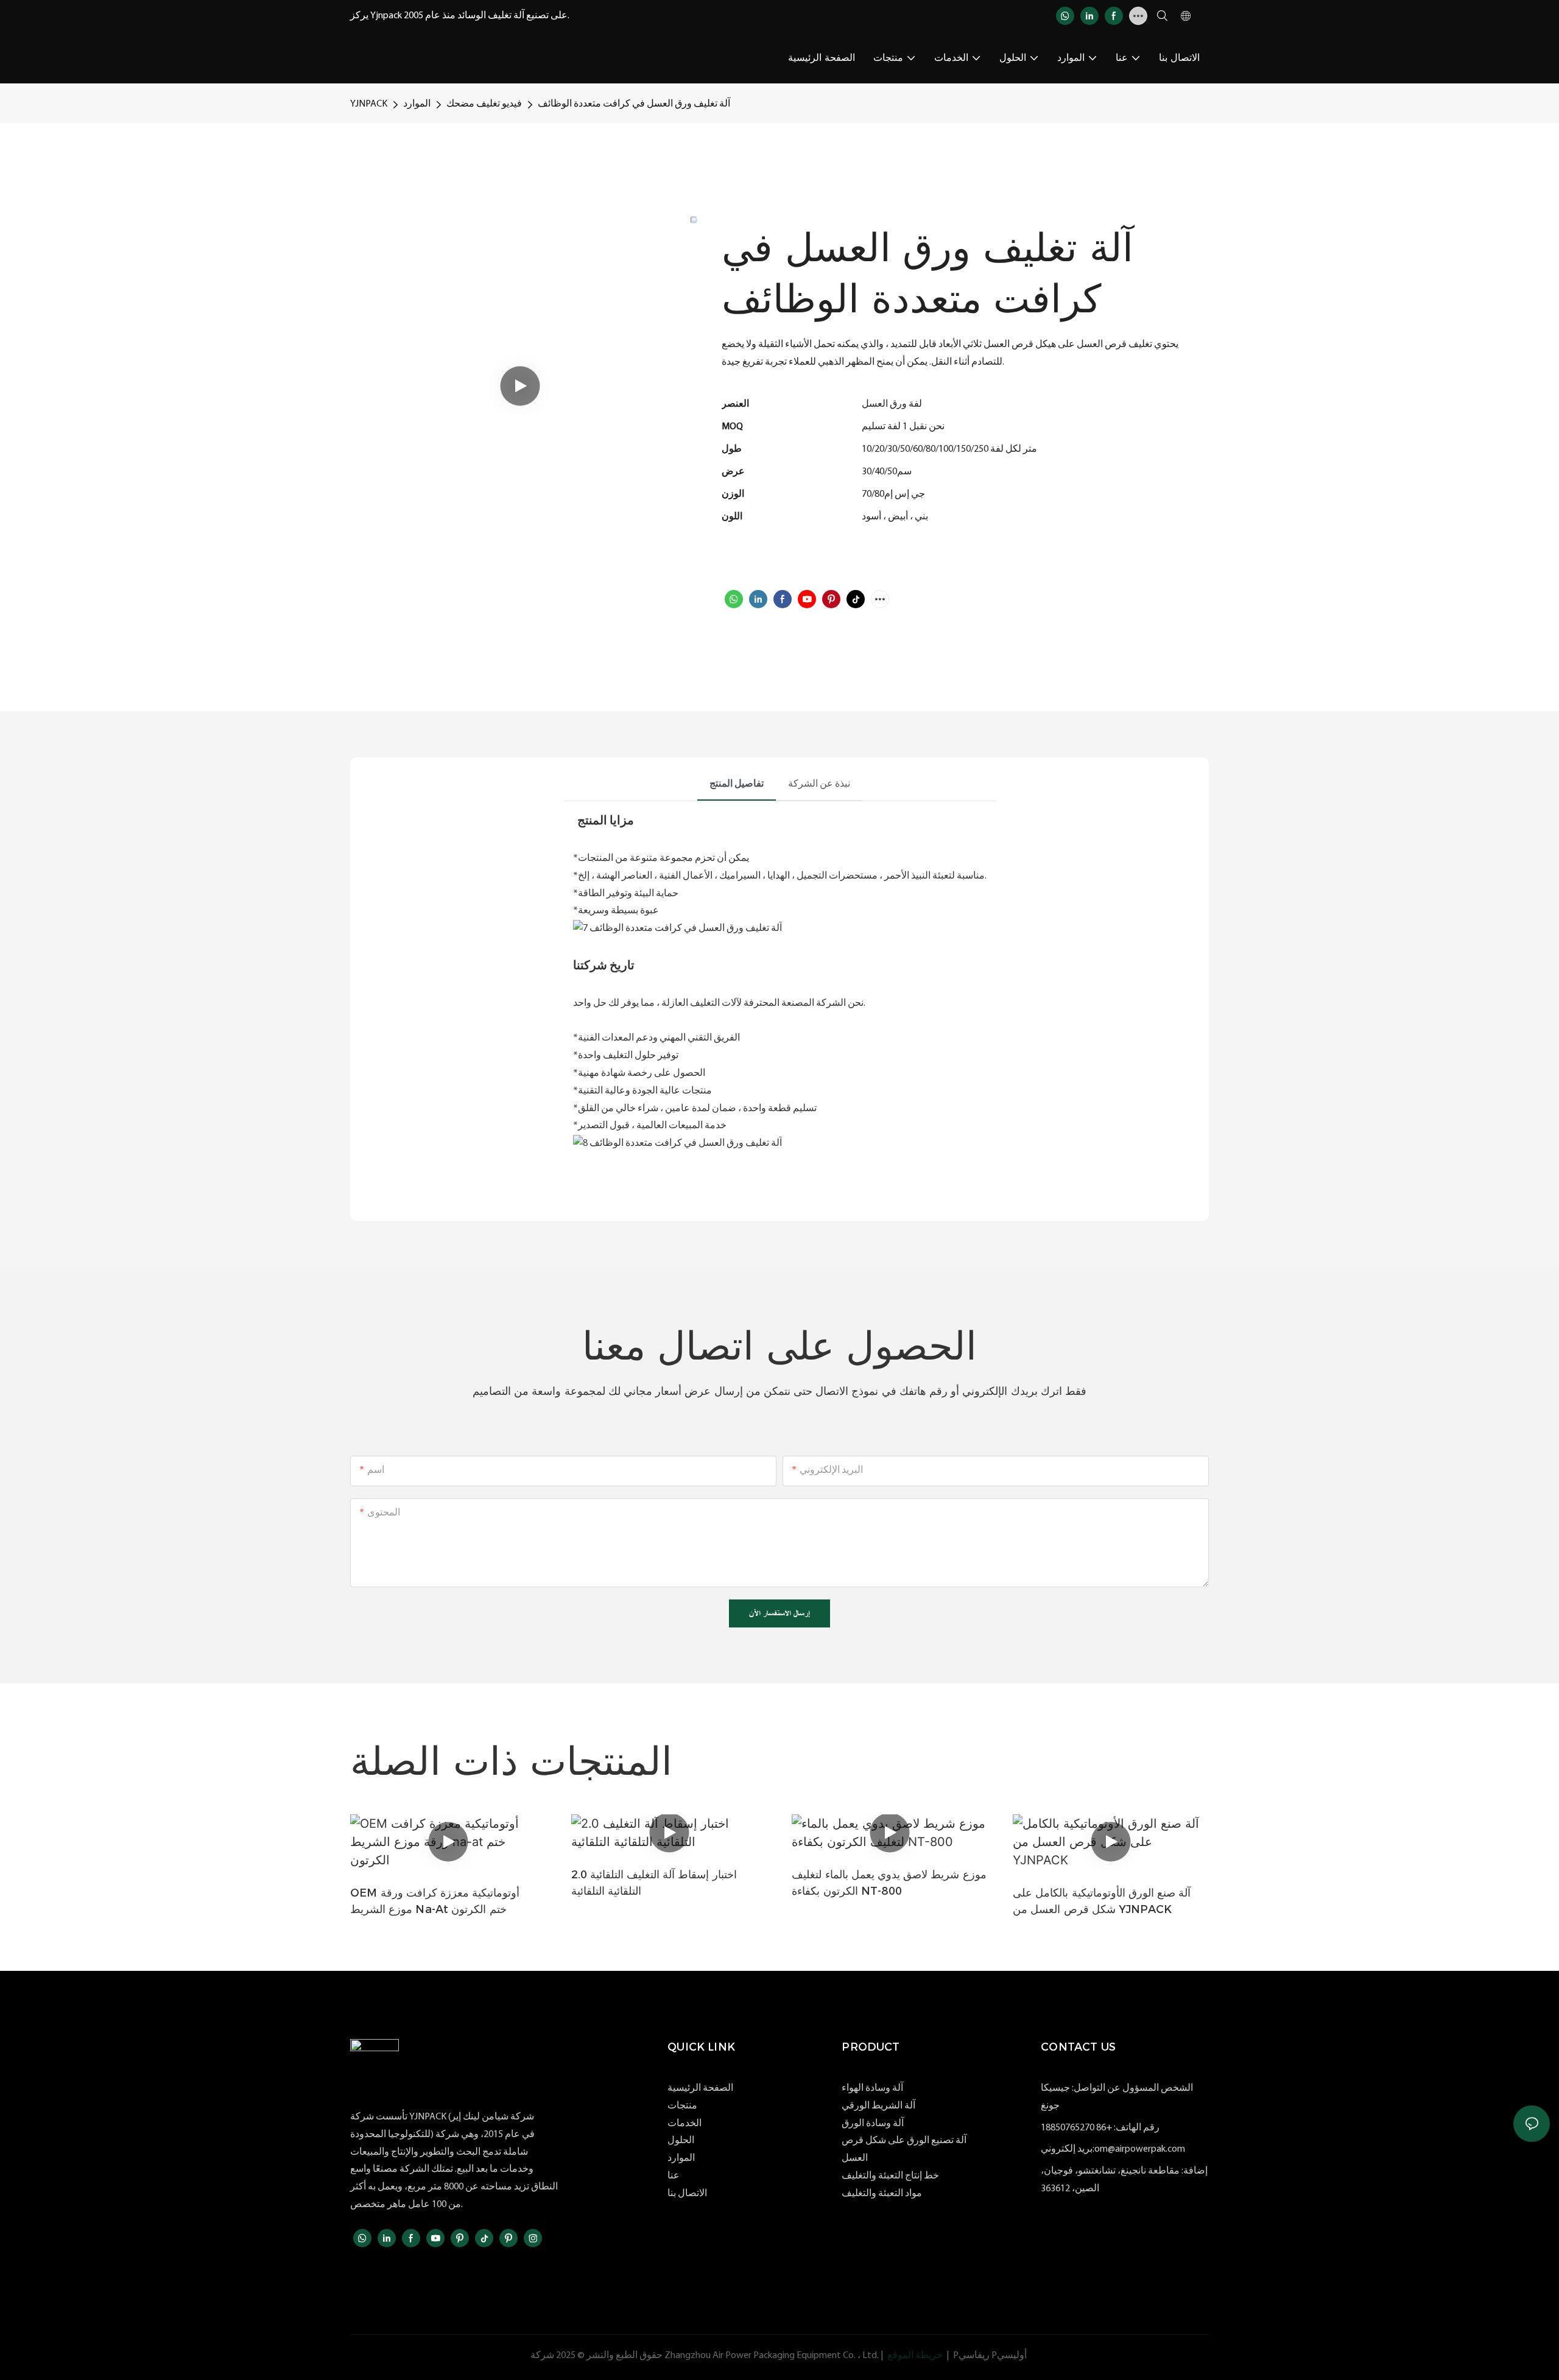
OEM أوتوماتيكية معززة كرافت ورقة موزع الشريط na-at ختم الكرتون (435, 1901)
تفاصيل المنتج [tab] (737, 784)
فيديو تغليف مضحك (484, 104)
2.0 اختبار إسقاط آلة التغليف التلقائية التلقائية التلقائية (654, 1883)
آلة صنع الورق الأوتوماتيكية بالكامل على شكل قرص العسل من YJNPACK (1102, 1901)
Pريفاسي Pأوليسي (990, 2356)
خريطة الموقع (915, 2356)
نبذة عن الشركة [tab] (819, 784)
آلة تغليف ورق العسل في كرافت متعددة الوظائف (634, 104)
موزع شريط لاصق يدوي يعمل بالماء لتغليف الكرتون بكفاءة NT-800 (889, 1883)
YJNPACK (369, 104)
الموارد (417, 104)
